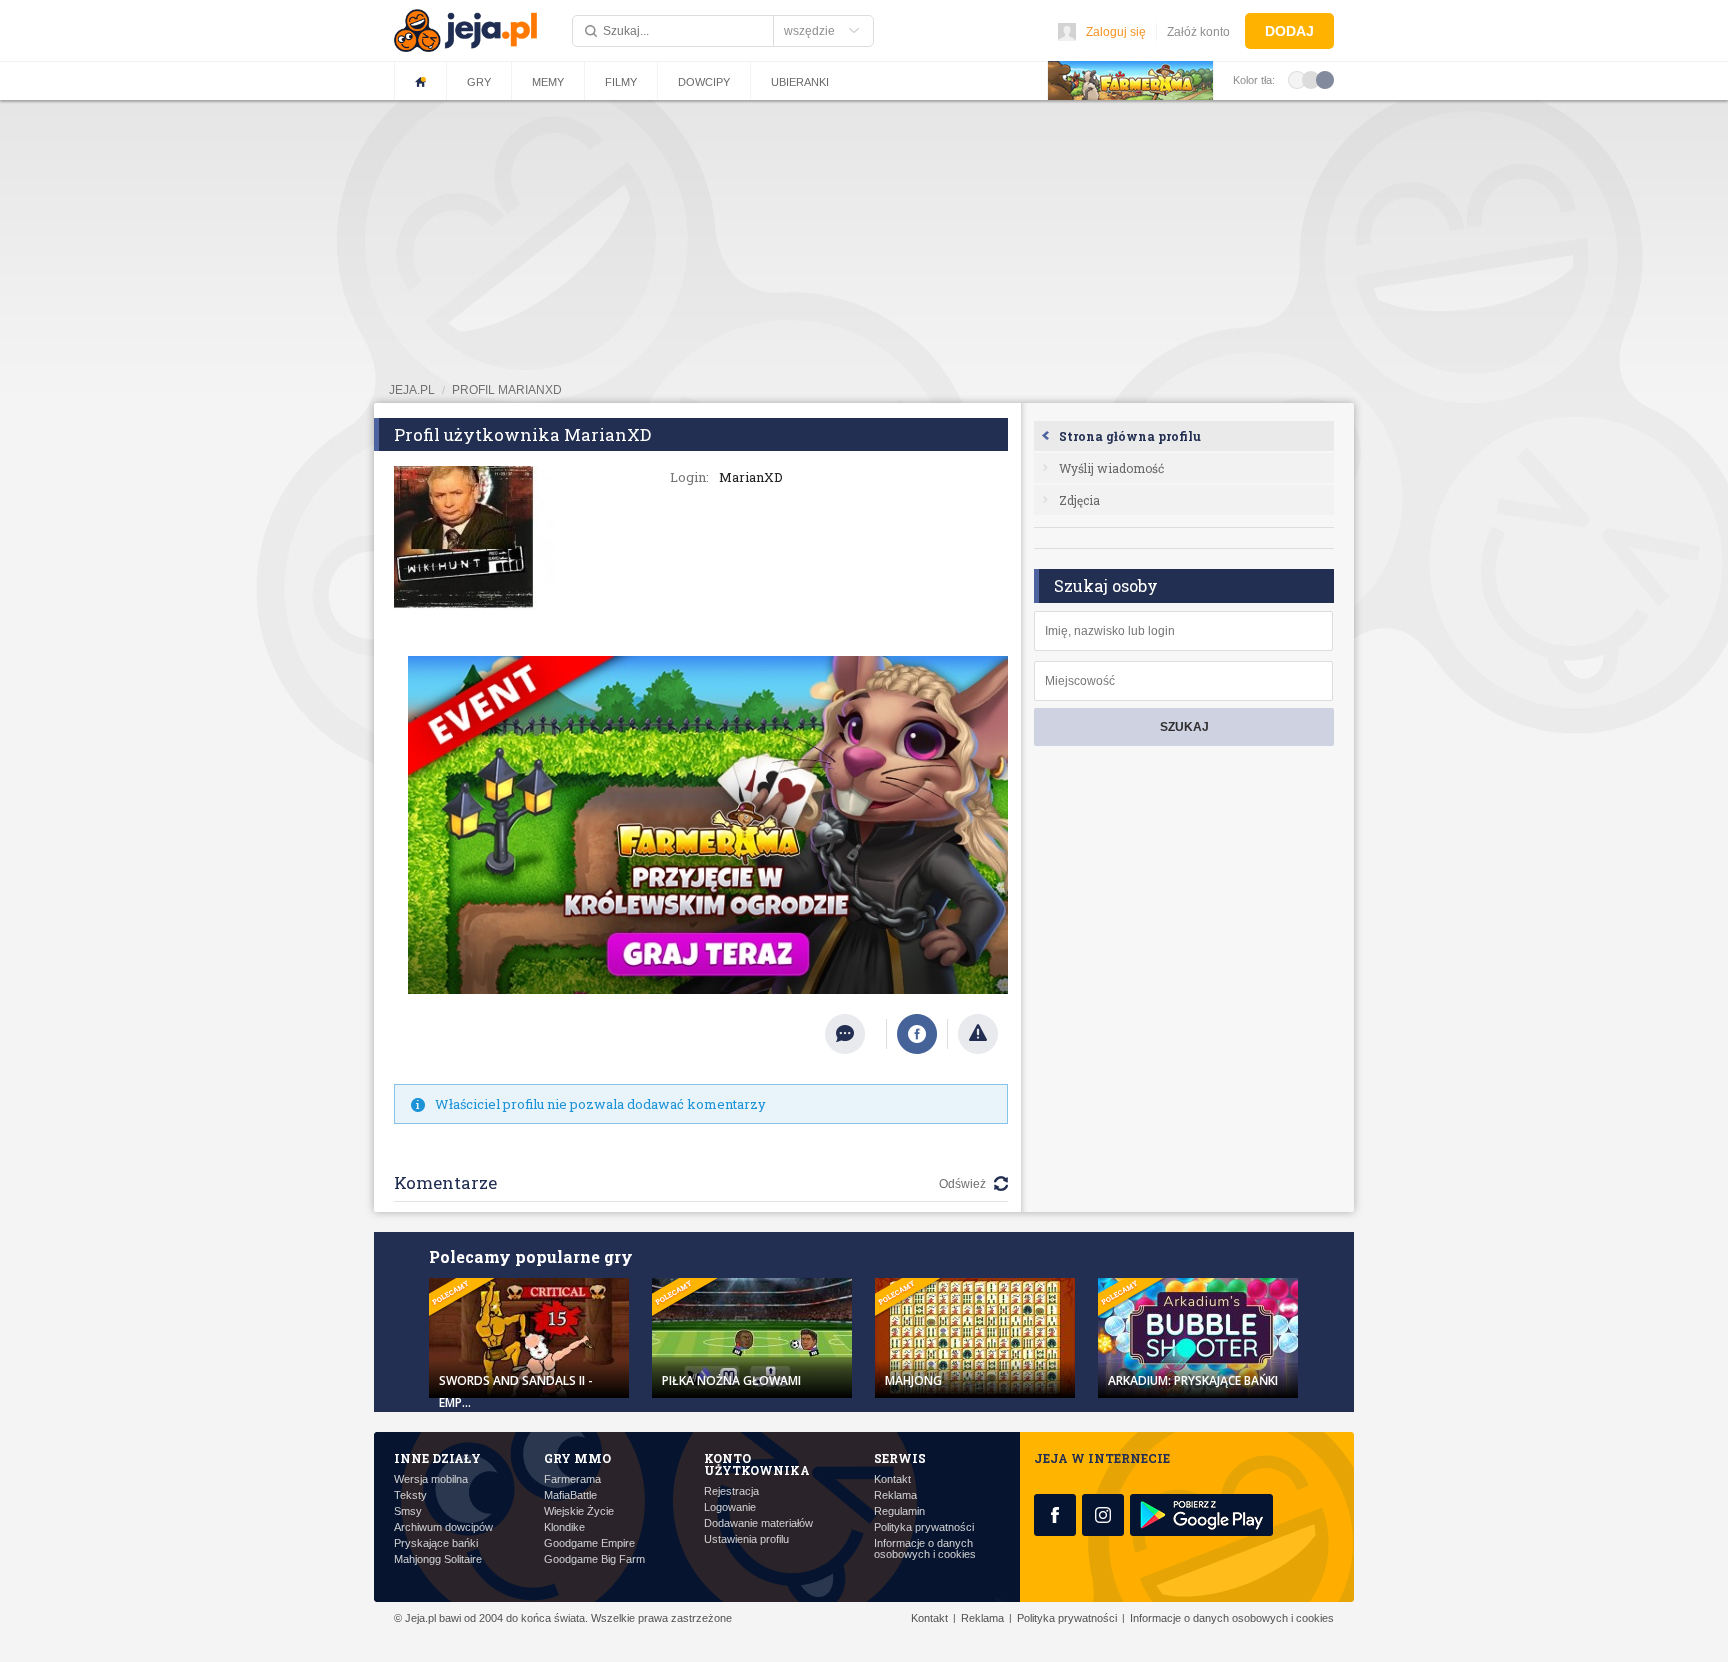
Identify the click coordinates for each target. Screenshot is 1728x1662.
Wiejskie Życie (579, 1511)
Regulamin (899, 1511)
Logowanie (730, 1507)
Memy (548, 82)
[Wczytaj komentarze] (855, 1034)
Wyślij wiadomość (1111, 468)
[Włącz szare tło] (1311, 79)
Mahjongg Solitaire (438, 1559)
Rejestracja (731, 1491)
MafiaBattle (570, 1495)
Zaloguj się (1116, 32)
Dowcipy (704, 82)
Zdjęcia (1079, 500)
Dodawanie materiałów (758, 1523)
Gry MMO (577, 1458)
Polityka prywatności (924, 1527)
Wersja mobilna (431, 1479)
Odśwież (962, 1184)
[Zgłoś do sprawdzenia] (978, 1034)
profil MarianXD (507, 390)
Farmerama (572, 1479)
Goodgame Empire (589, 1543)
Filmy (621, 82)
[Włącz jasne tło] (1297, 79)
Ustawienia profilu (746, 1539)
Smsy (408, 1511)
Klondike (564, 1527)
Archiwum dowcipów (443, 1527)
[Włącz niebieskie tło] (1325, 79)
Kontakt (892, 1479)
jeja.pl (412, 390)
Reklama (895, 1495)
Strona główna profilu (1130, 436)
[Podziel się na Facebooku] (917, 1034)
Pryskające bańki (436, 1543)
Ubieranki (800, 82)
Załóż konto (1198, 32)
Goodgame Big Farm (594, 1559)
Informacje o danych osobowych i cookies (925, 1549)
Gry (479, 82)
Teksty (410, 1495)
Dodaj (1289, 31)
